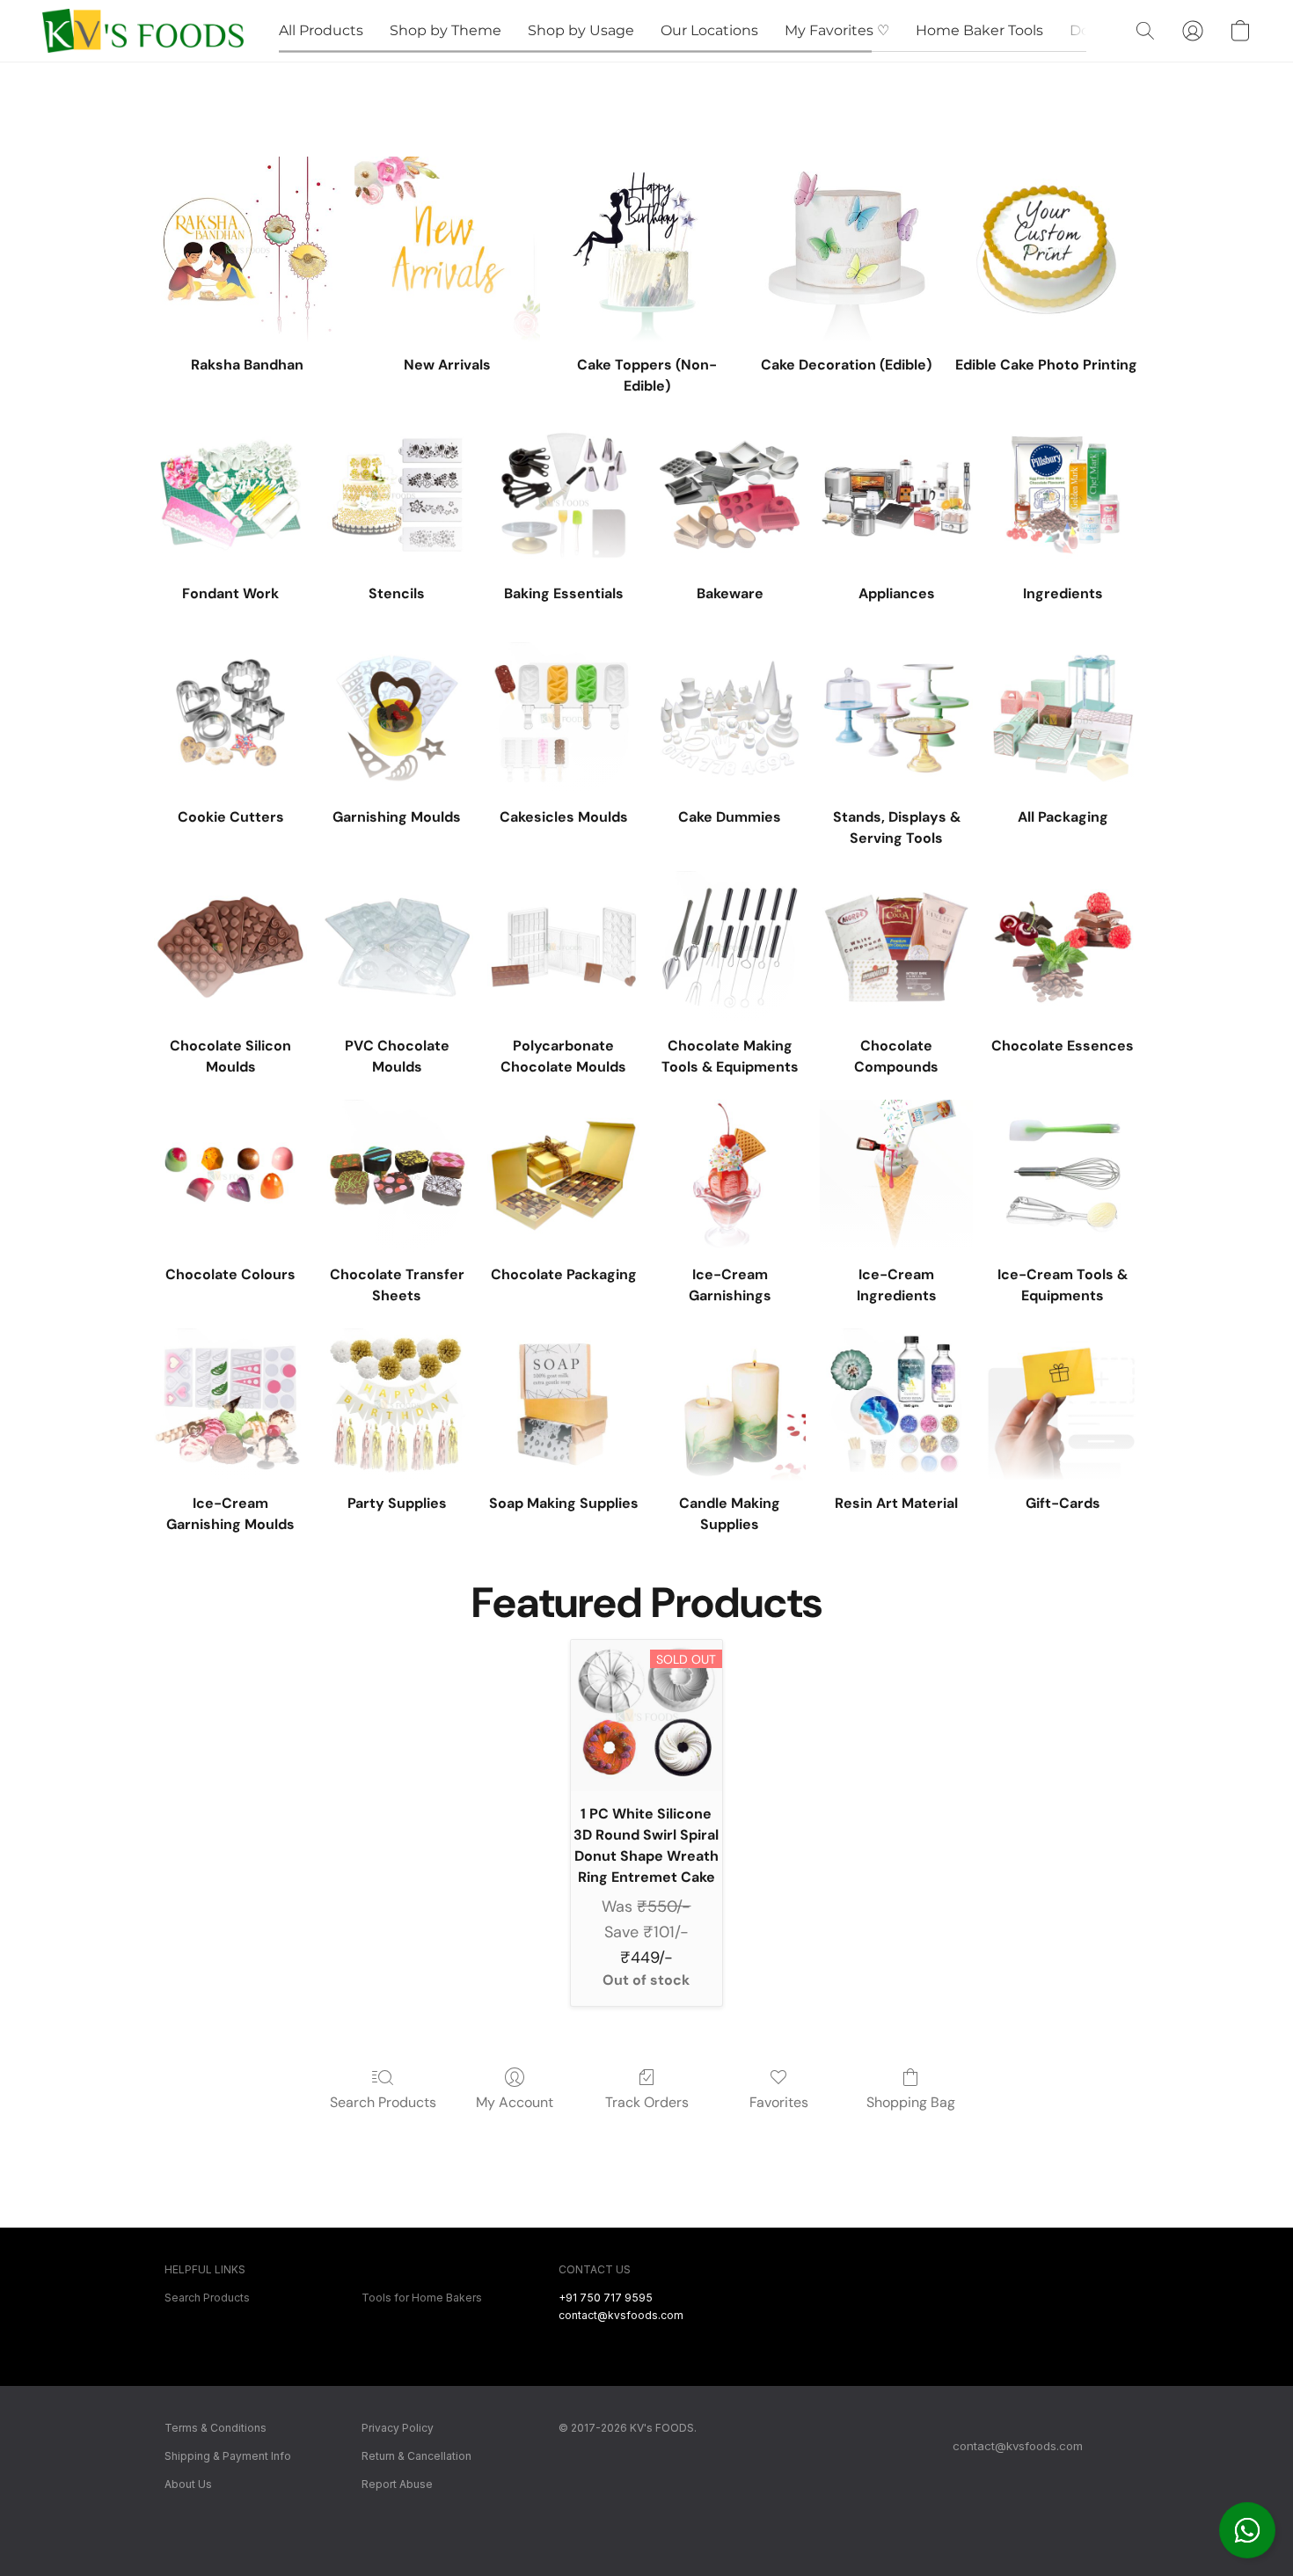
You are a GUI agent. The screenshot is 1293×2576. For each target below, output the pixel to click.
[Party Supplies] (397, 1405)
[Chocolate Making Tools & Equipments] (730, 947)
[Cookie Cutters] (230, 718)
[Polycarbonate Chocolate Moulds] (563, 947)
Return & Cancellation (416, 2456)
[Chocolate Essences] (1063, 947)
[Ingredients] (1063, 495)
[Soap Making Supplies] (563, 1405)
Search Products (383, 2102)
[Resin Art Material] (896, 1405)
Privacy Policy (398, 2428)
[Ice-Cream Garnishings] (730, 1176)
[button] (1247, 2530)
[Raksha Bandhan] (247, 249)
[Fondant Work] (230, 495)
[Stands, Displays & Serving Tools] (896, 718)
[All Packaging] (1063, 718)
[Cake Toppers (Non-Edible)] (647, 249)
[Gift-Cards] (1063, 1405)
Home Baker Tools (979, 30)
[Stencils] (397, 495)
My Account (515, 2102)
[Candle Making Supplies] (730, 1405)
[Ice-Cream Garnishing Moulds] (230, 1405)
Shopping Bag (911, 2102)
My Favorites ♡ (837, 30)
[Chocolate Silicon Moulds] (230, 947)
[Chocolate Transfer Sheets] (397, 1176)
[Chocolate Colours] (230, 1176)
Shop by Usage (581, 30)
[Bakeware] (730, 495)
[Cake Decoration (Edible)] (847, 249)
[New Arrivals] (447, 249)
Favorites (779, 2102)
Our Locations (709, 30)
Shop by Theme (446, 30)
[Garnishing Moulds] (397, 718)
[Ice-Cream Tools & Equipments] (1063, 1176)
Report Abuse (397, 2484)
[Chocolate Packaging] (563, 1176)
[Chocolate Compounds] (896, 947)
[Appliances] (896, 495)
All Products (321, 30)
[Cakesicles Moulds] (563, 718)
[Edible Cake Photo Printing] (1046, 249)
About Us (188, 2484)
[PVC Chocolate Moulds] (397, 947)
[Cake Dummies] (730, 718)
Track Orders (647, 2102)
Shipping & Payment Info (228, 2456)
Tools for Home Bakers (422, 2298)
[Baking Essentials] (563, 495)
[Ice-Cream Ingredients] (896, 1176)
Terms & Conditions (215, 2428)
